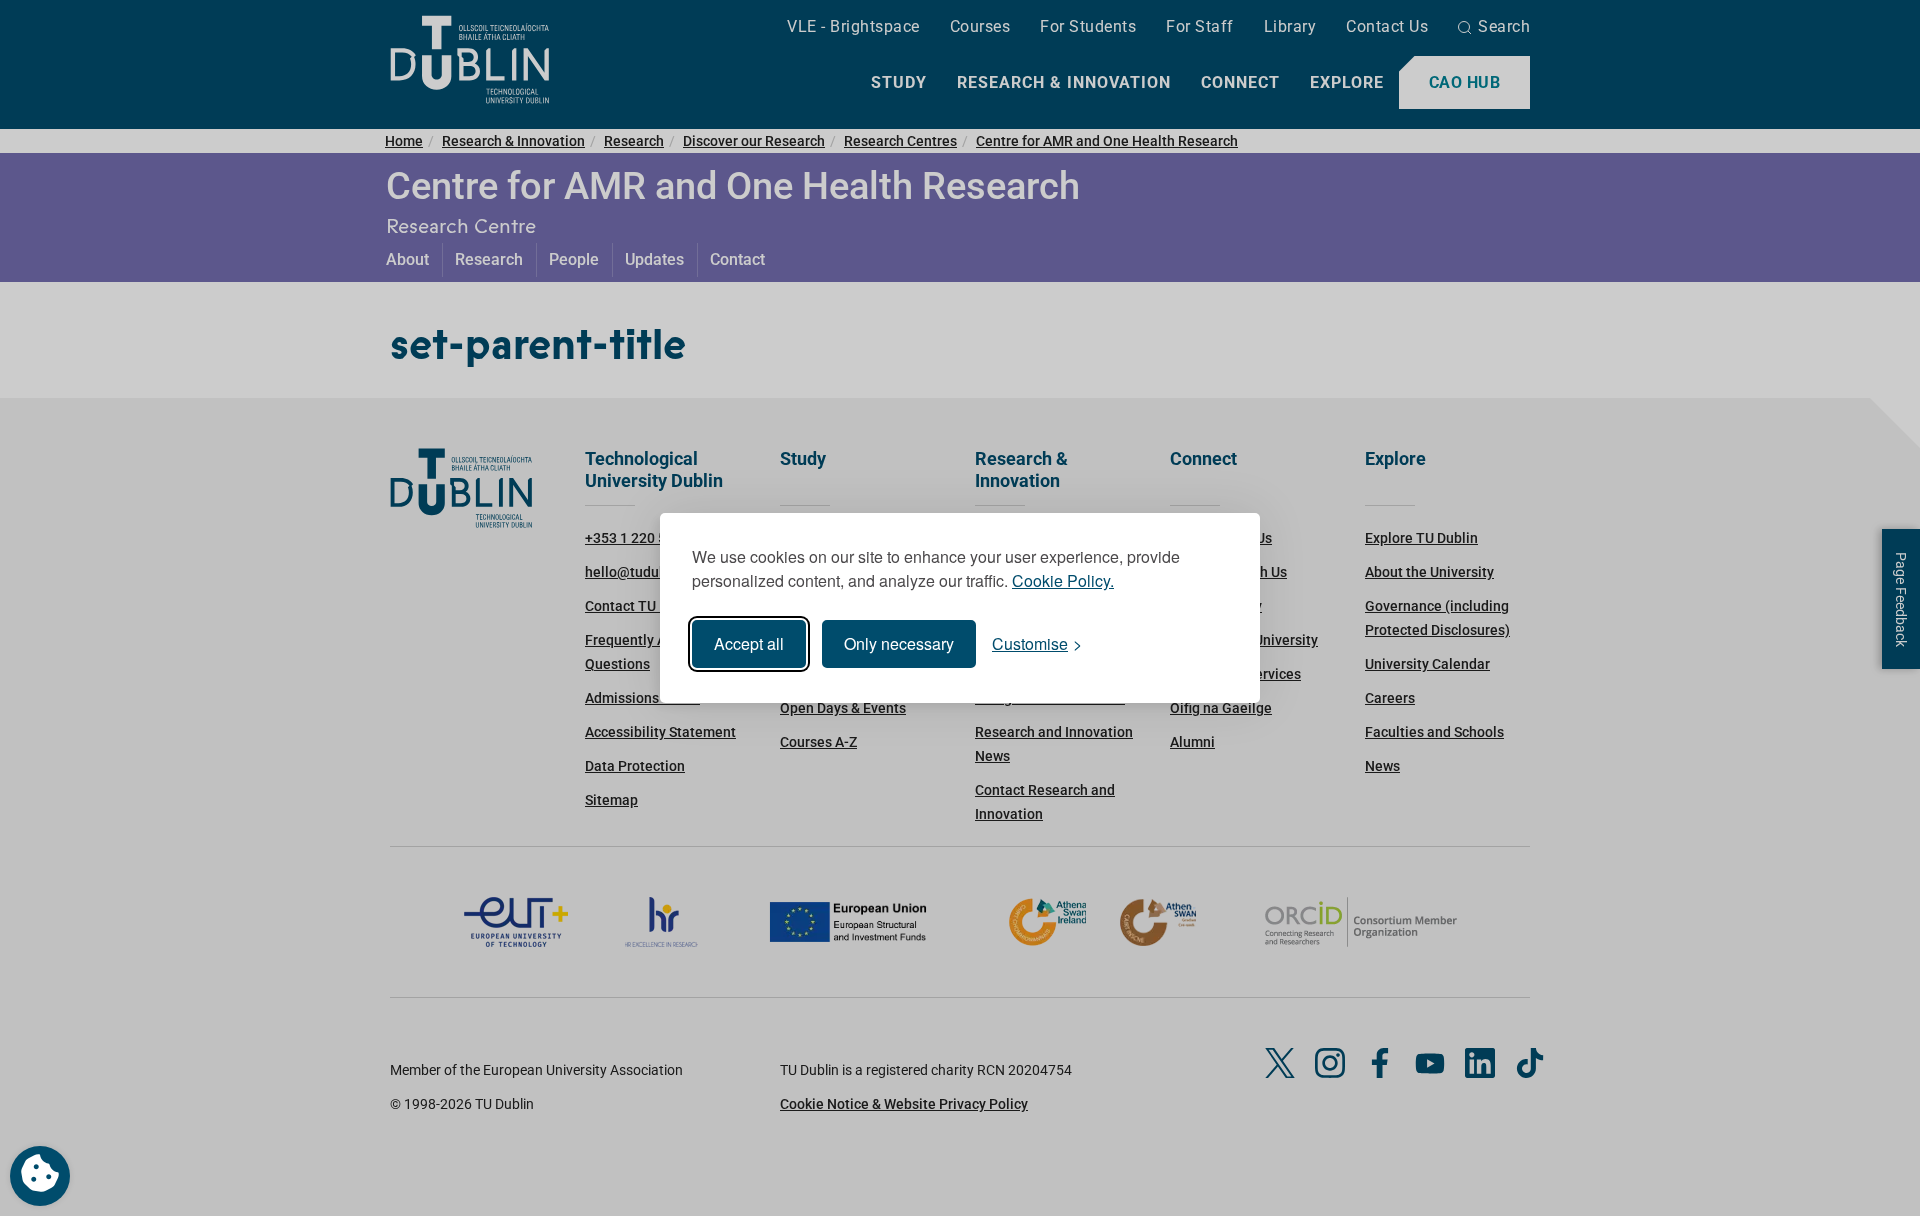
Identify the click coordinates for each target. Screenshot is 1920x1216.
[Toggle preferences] (40, 1176)
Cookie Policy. (1063, 580)
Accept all (749, 643)
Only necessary (899, 643)
